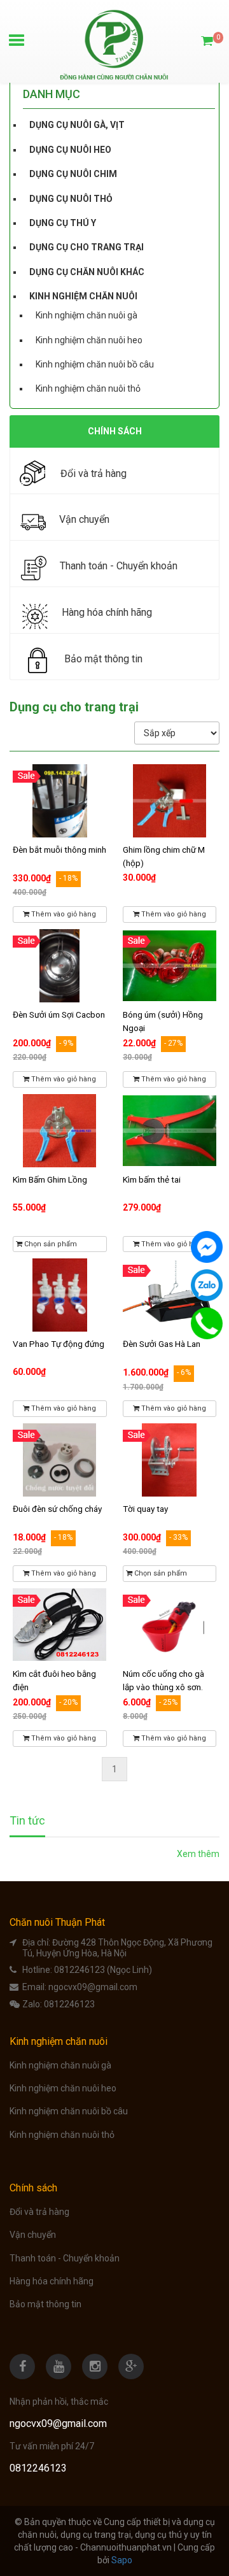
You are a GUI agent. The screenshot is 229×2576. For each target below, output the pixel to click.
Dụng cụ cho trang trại (87, 247)
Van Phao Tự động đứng (59, 1344)
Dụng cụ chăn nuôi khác (87, 272)
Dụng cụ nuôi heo (70, 150)
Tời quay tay (145, 1509)
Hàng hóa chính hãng (52, 2281)
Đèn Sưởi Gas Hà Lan (162, 1344)
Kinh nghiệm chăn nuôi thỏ (88, 388)
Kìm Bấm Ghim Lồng (50, 1179)
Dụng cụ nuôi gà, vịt (77, 125)
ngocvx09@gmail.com (93, 1987)
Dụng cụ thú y (63, 223)
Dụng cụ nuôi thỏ (71, 199)
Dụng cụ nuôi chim (73, 174)
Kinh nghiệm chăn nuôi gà (87, 315)
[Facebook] (207, 1247)
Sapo (122, 2560)
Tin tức (27, 1821)
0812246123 (69, 2004)
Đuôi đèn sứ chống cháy (57, 1509)
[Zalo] (207, 1285)
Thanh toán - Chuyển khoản (65, 2258)
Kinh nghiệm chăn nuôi (83, 296)
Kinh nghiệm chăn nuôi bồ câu (95, 364)
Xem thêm (198, 1854)
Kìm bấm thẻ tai (152, 1179)
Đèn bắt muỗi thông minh (59, 850)
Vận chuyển (33, 2235)
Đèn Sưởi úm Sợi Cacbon (59, 1014)
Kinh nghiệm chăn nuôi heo (89, 340)
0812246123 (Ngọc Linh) (103, 1970)
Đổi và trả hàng (39, 2212)
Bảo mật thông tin (45, 2304)
